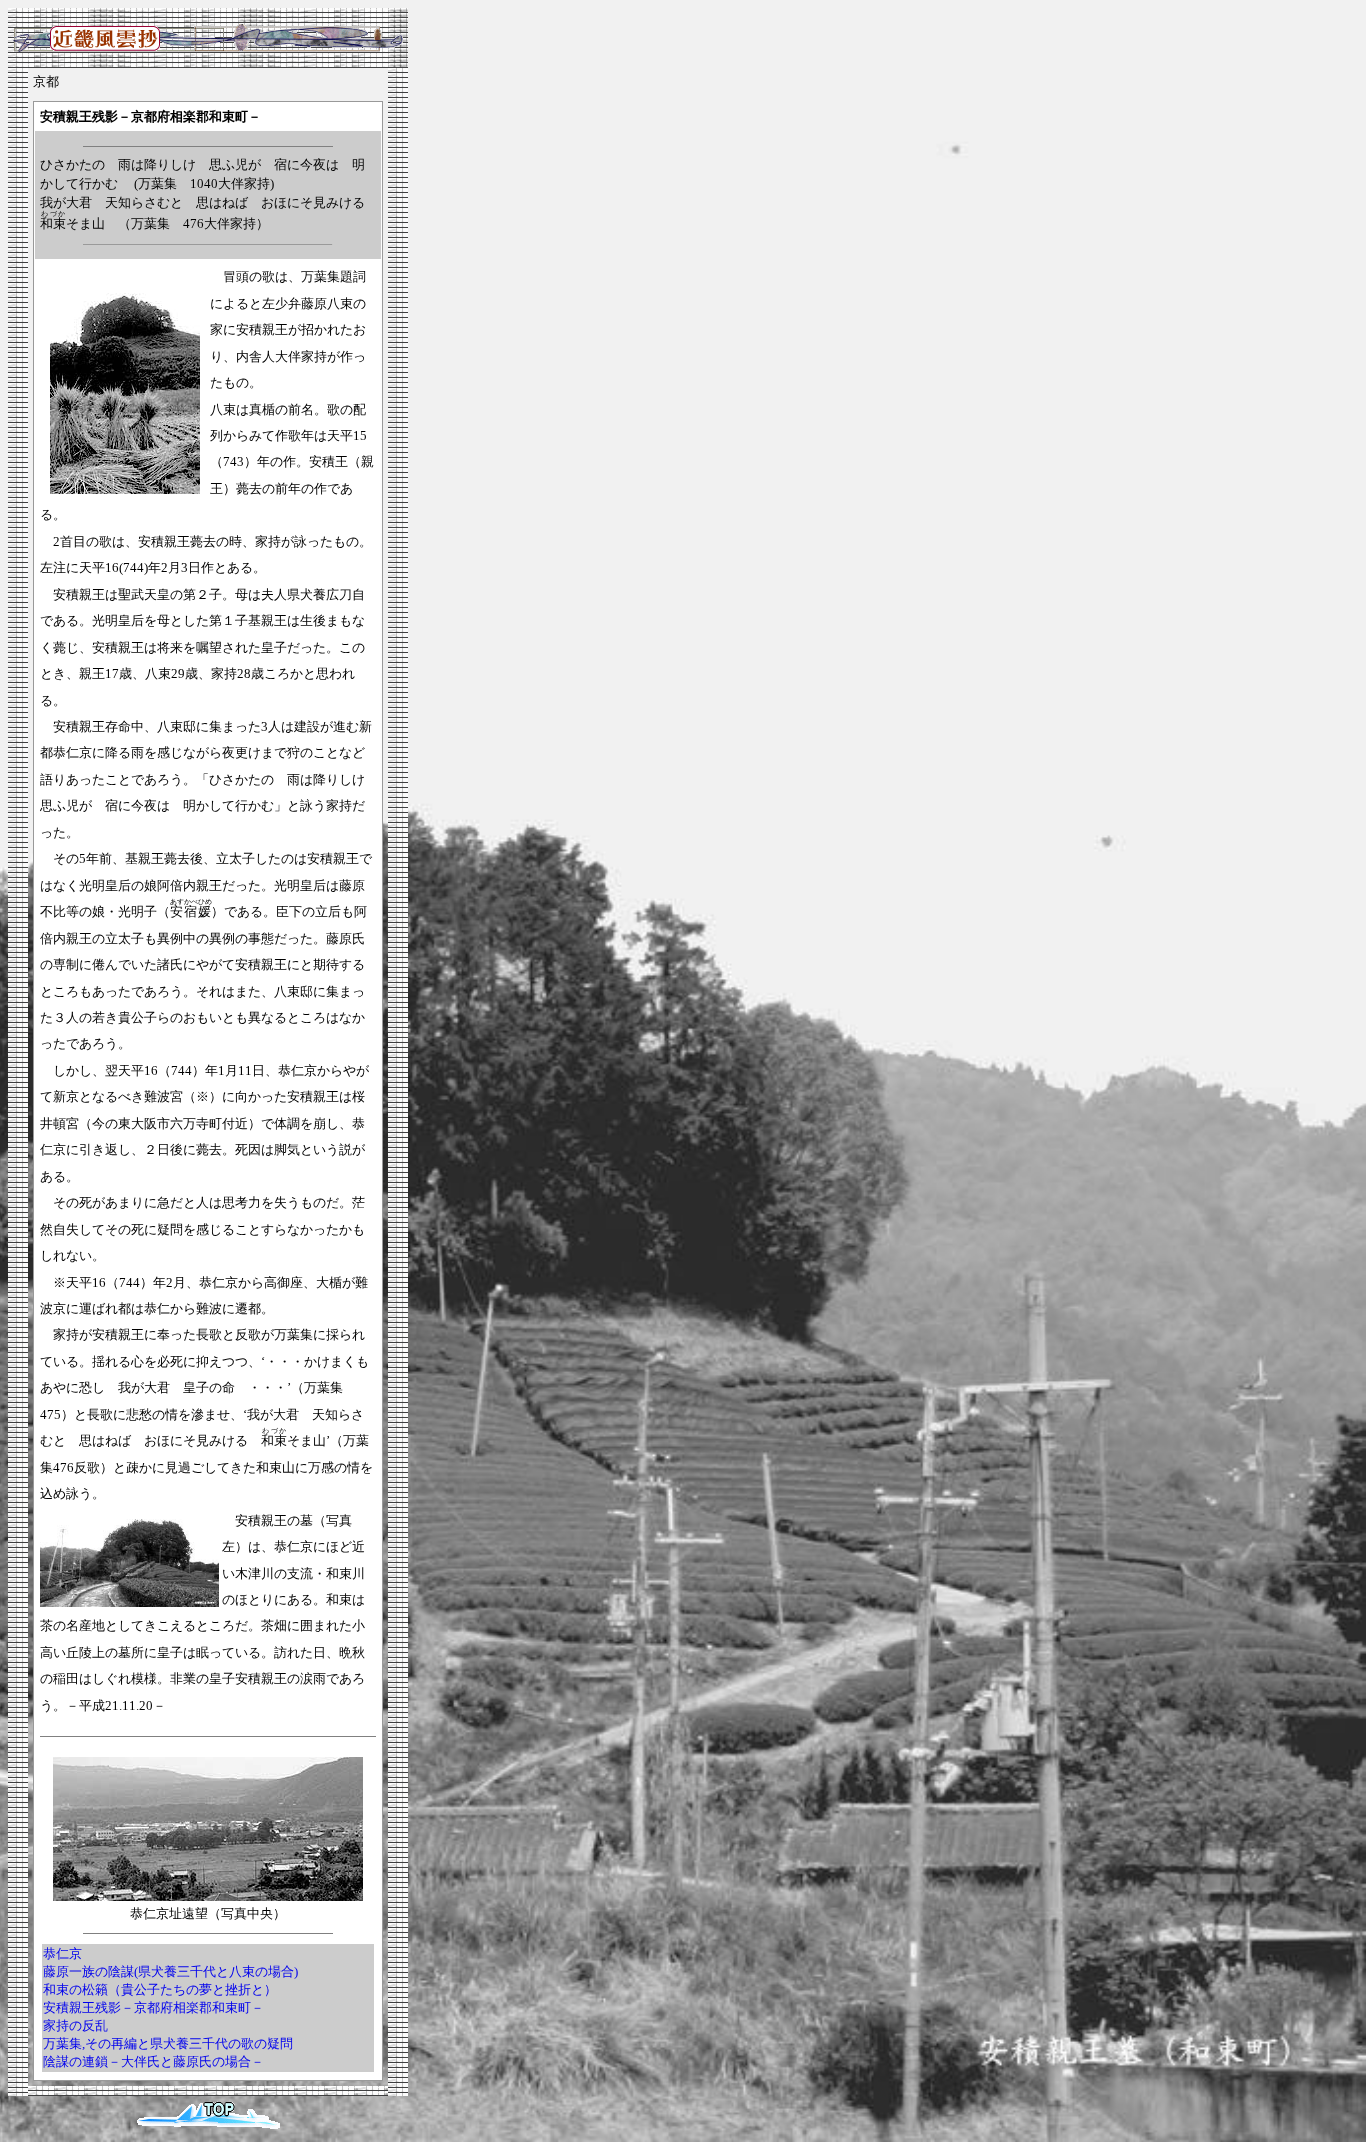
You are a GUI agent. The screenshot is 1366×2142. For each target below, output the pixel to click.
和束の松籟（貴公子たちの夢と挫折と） (160, 1989)
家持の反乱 (75, 2025)
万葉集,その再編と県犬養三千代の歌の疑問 (168, 2043)
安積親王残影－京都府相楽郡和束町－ (153, 2007)
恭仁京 (62, 1953)
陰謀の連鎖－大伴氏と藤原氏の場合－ (153, 2061)
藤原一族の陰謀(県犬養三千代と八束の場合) (170, 1971)
